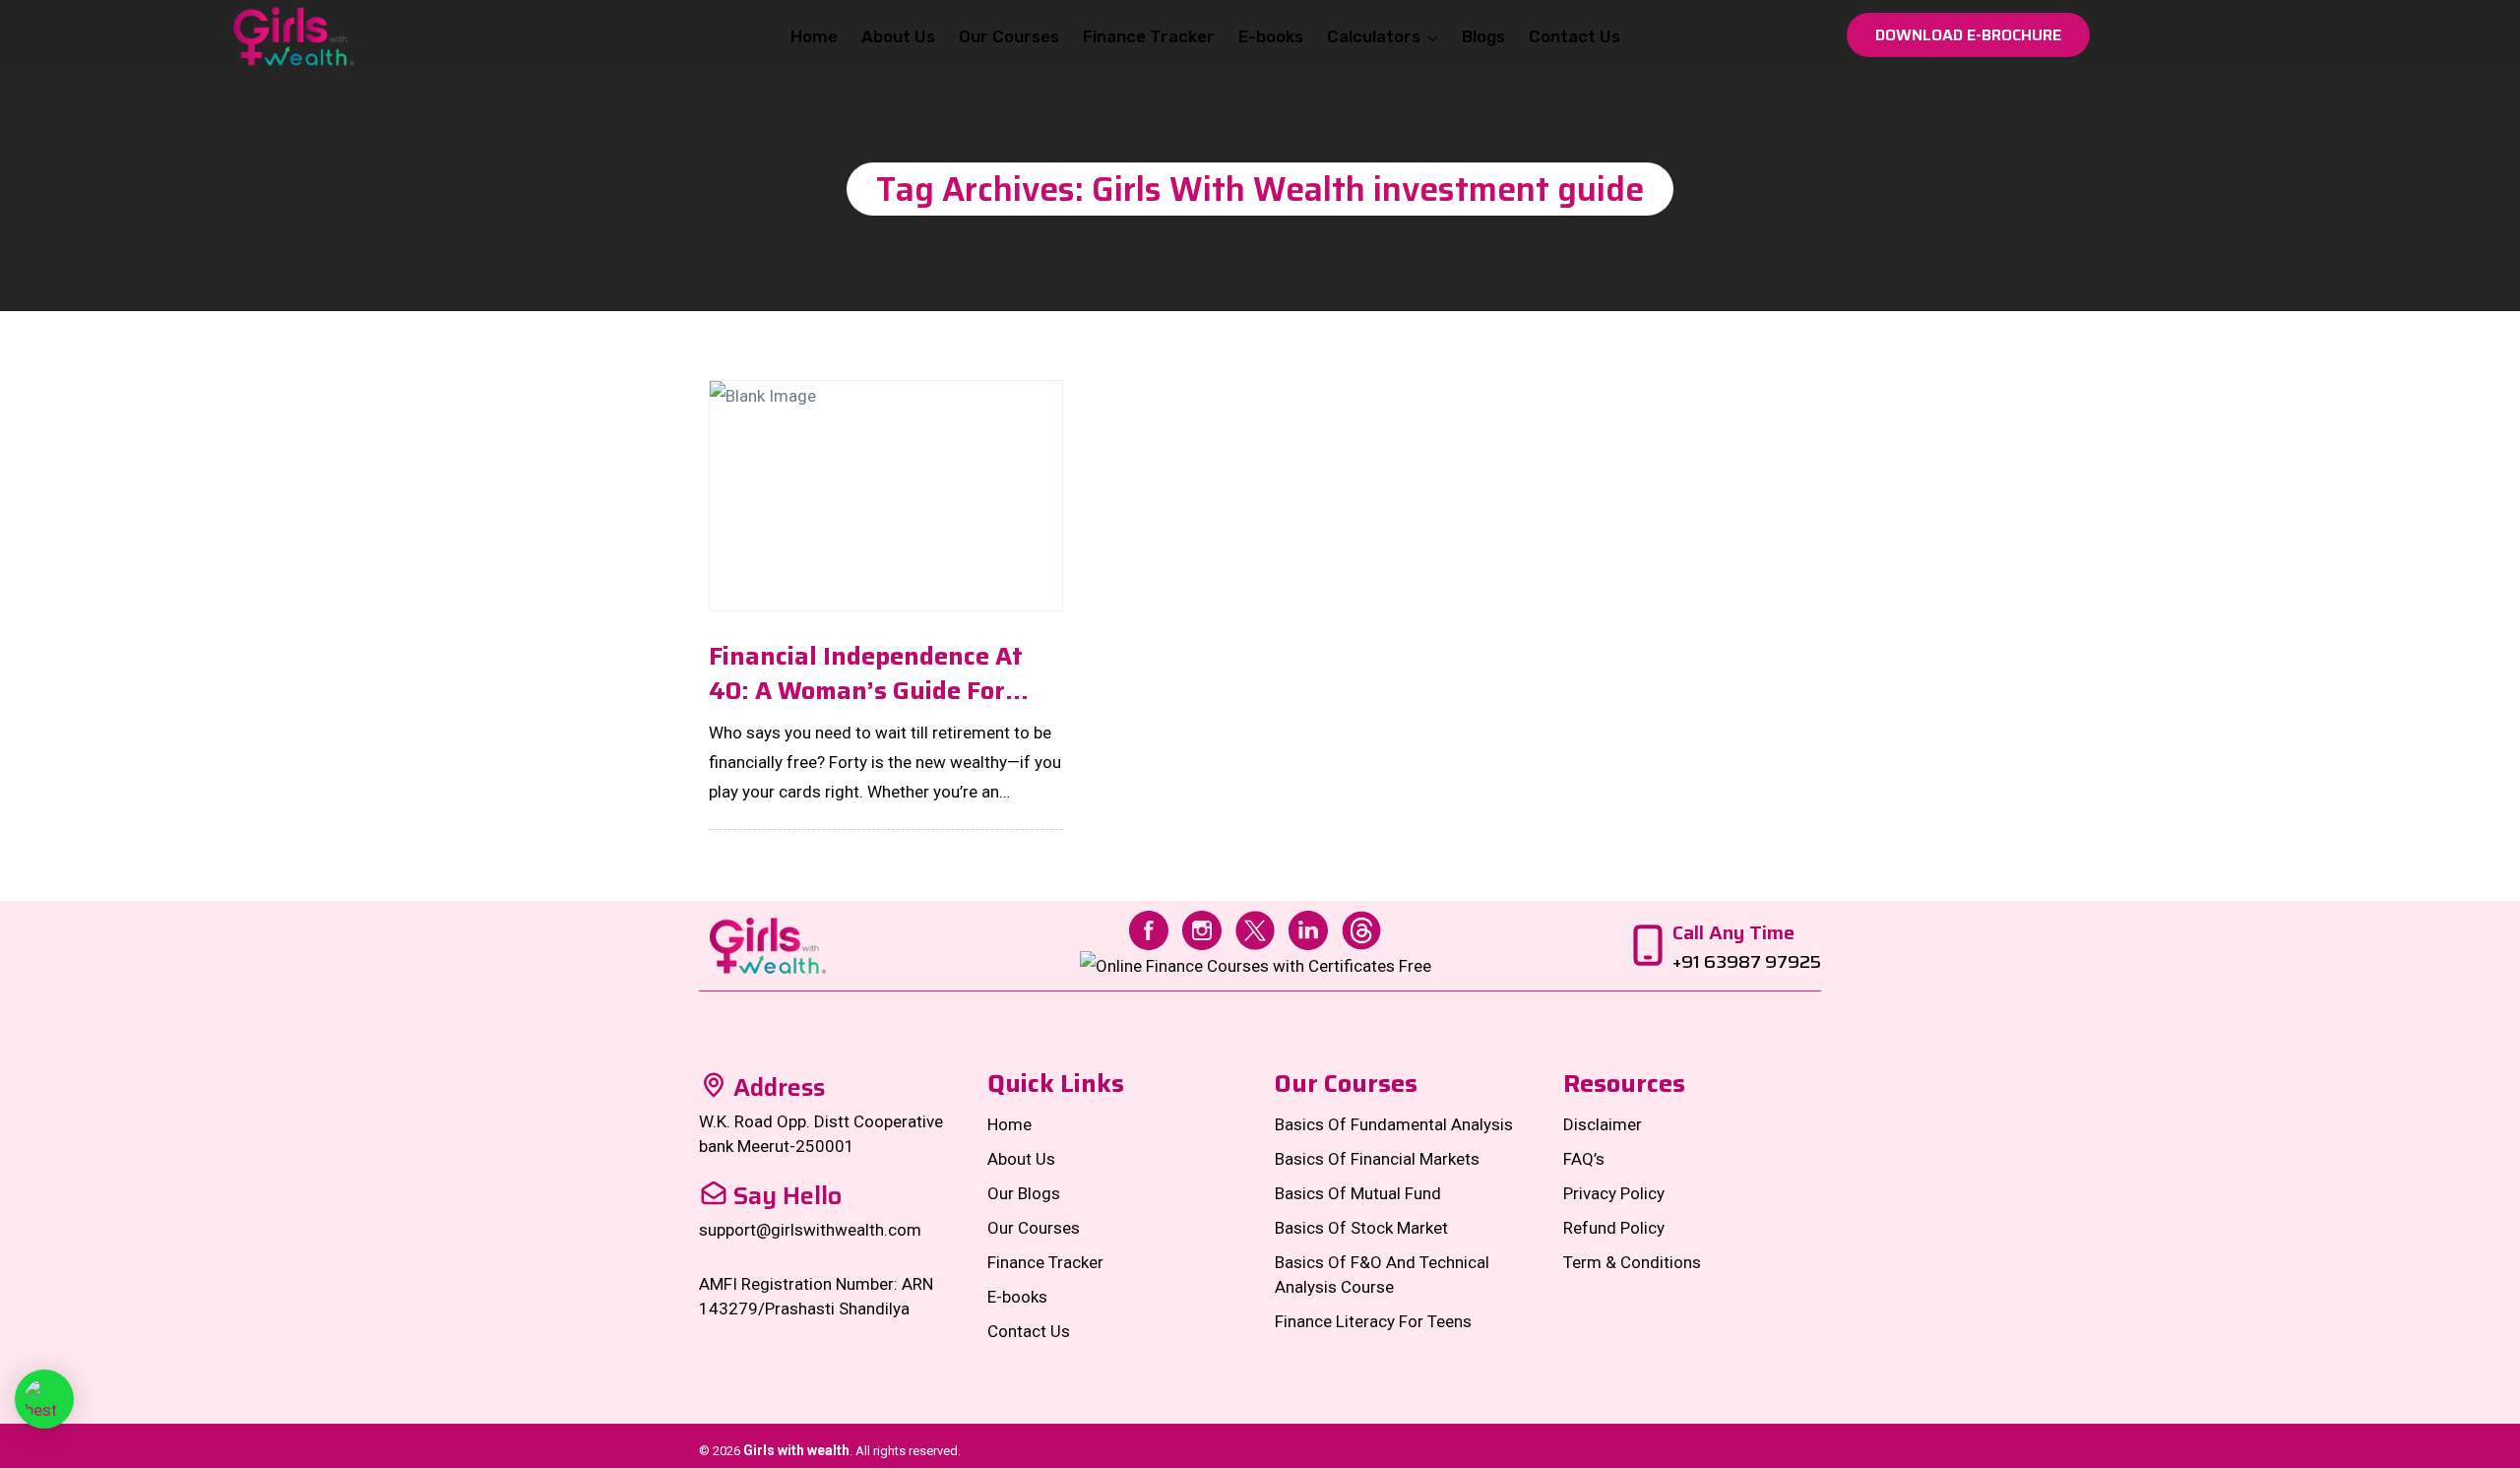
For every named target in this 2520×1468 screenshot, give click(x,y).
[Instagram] (1202, 928)
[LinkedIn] (1308, 928)
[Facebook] (1149, 928)
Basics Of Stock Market (1361, 1228)
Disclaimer (1603, 1124)
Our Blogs (1024, 1193)
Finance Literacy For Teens (1373, 1321)
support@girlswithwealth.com (810, 1230)
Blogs (1483, 36)
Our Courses (1009, 36)
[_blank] (44, 1399)
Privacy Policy (1614, 1193)
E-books (1271, 36)
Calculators (1374, 36)
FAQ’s (1584, 1159)
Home (814, 36)
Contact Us (1575, 36)
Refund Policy (1614, 1228)
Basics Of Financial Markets (1377, 1159)
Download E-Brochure (1968, 35)
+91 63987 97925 (1747, 962)
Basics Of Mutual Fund (1358, 1193)
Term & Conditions (1632, 1262)
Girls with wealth (796, 1450)
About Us (898, 36)
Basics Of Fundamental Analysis (1394, 1124)
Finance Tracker (1149, 36)
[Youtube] (1256, 965)
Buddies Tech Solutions (1745, 1450)
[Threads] (1361, 928)
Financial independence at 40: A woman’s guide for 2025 (866, 673)
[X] (1255, 928)
